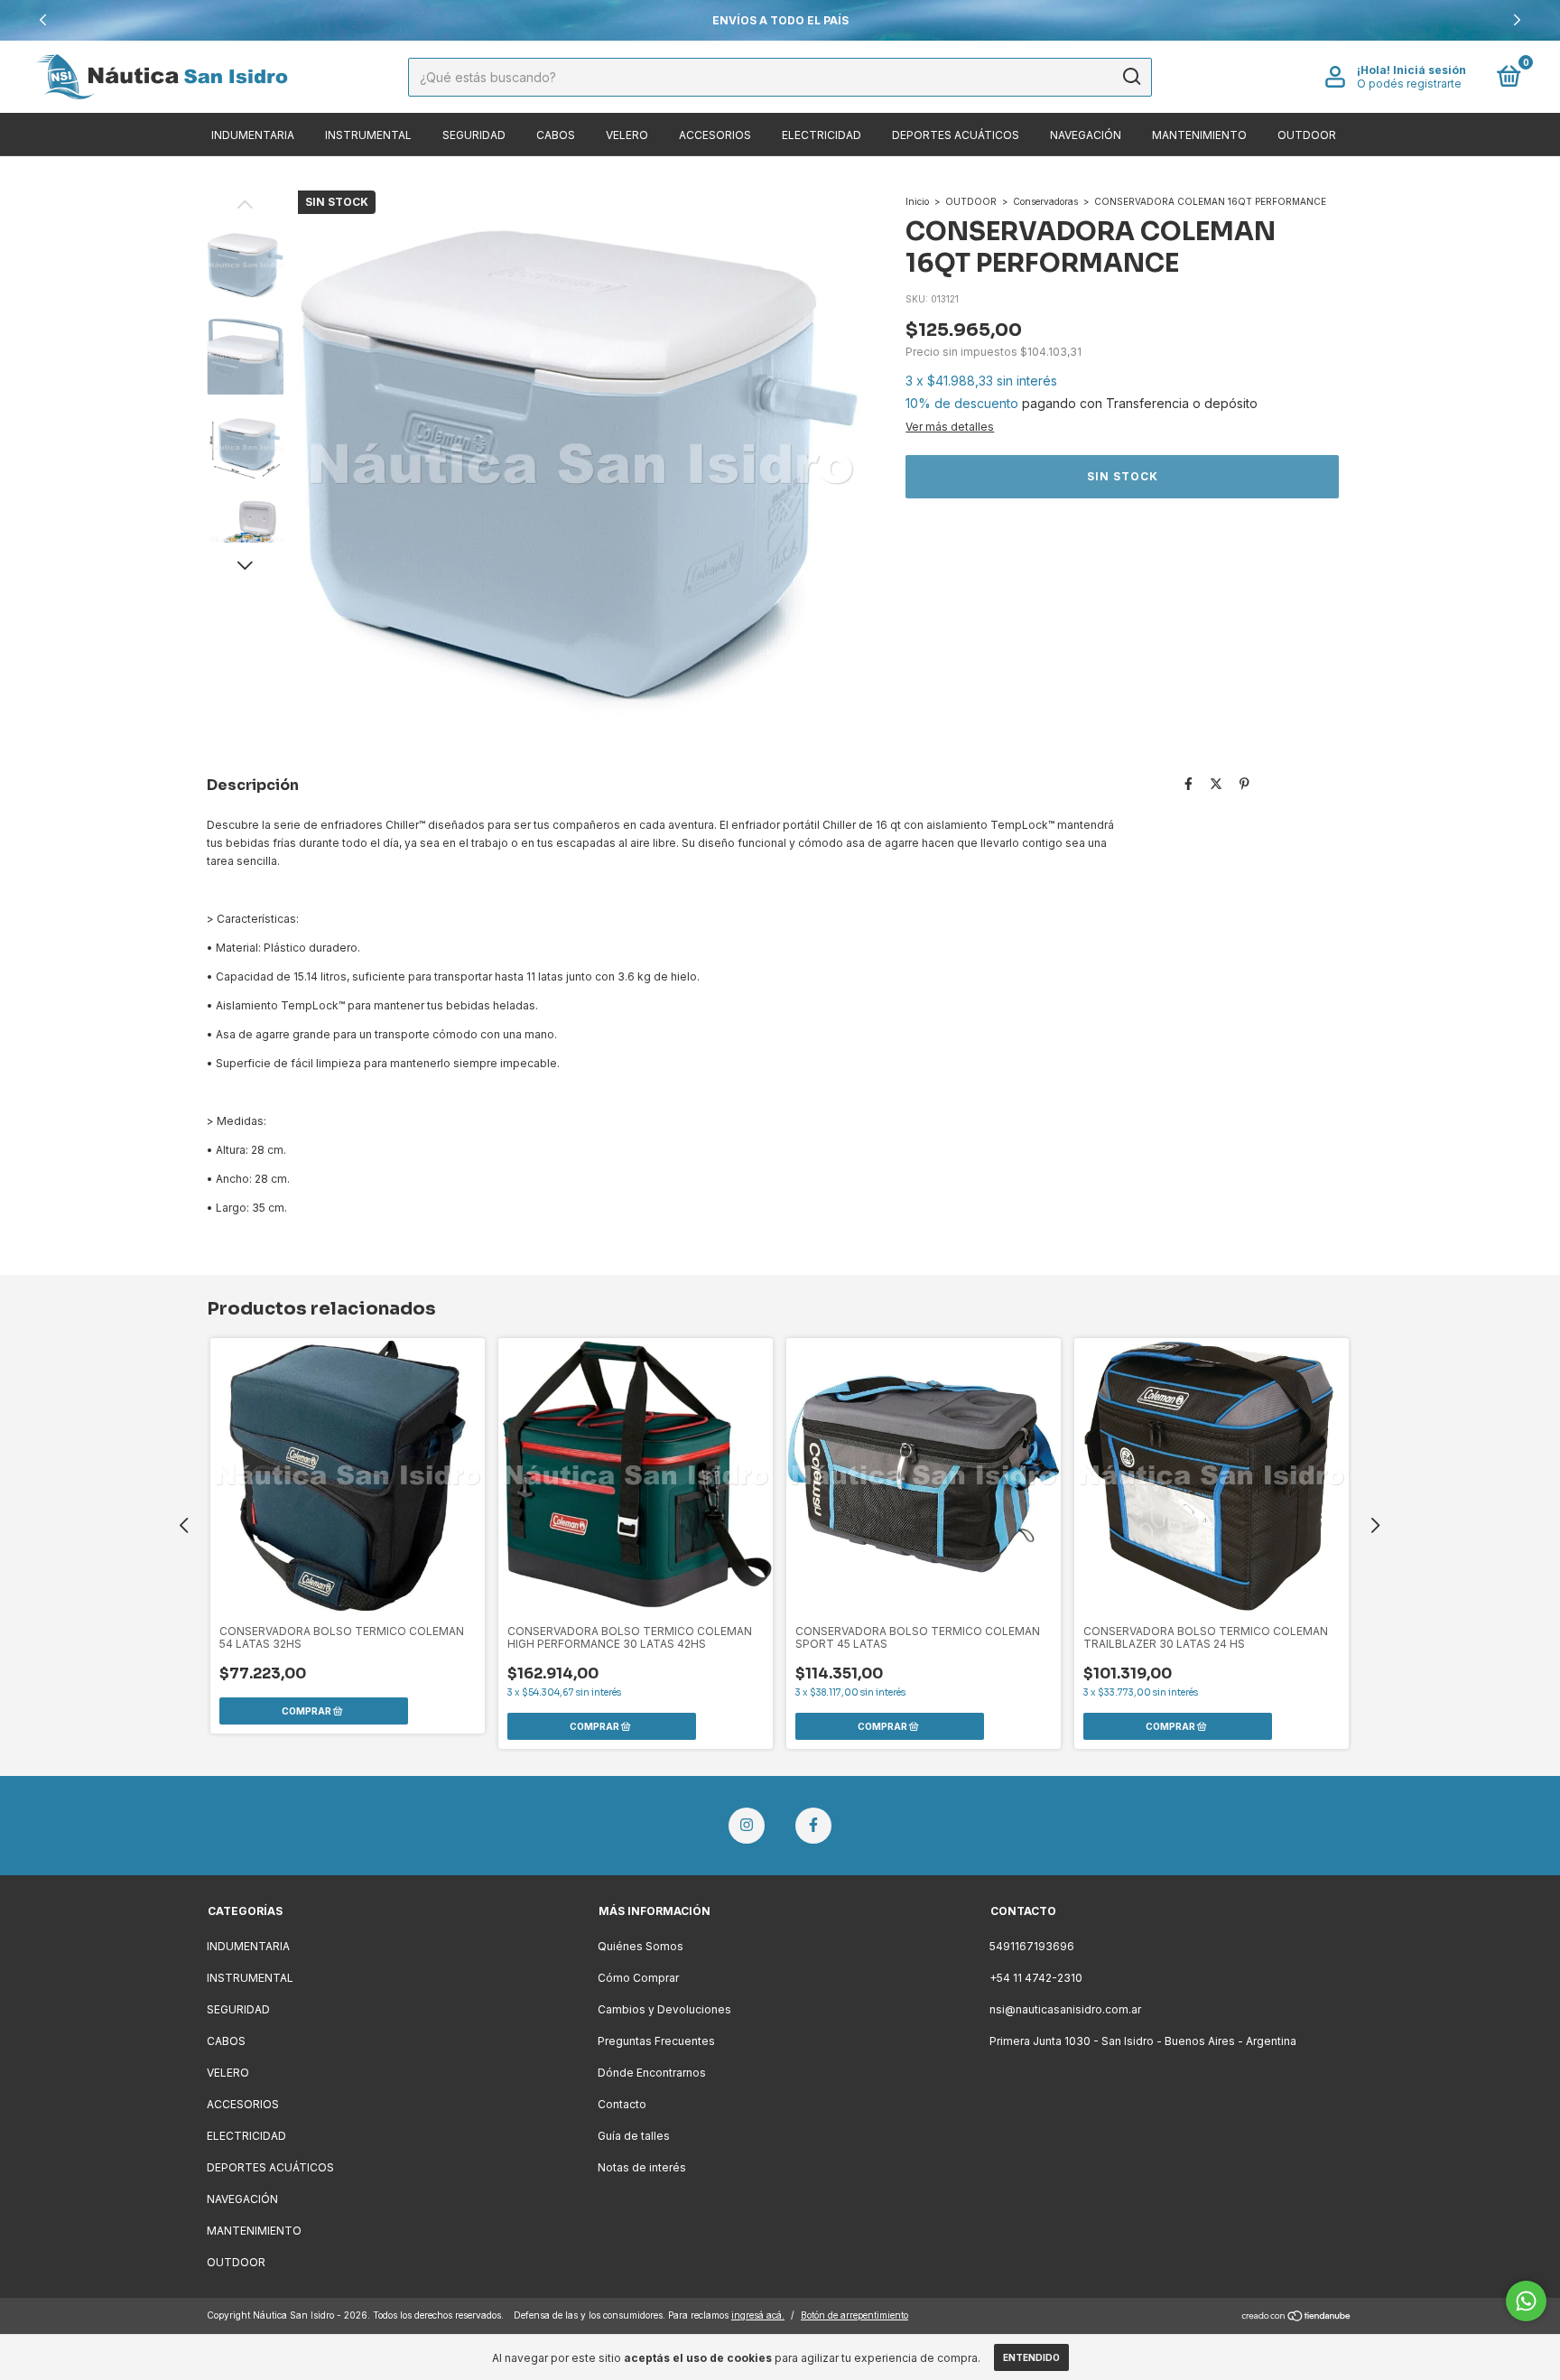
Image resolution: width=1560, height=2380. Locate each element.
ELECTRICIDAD (822, 135)
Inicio (917, 201)
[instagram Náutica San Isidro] (747, 1826)
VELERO (627, 135)
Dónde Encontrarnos (652, 2073)
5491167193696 (1032, 1946)
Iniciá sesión (1430, 70)
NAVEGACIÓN (1086, 135)
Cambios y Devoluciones (664, 2009)
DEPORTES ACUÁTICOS (956, 135)
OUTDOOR (1307, 135)
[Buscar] (1131, 77)
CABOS (556, 135)
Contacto (622, 2104)
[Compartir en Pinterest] (1244, 783)
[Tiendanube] (1297, 2317)
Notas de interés (642, 2167)
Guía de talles (634, 2136)
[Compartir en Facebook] (1189, 783)
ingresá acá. (758, 2315)
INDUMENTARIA (253, 135)
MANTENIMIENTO (1199, 135)
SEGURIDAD (474, 135)
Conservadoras (1045, 201)
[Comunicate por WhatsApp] (1526, 2301)
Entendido (1031, 2357)
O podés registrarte (1409, 84)
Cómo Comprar (638, 1978)
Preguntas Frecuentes (656, 2041)
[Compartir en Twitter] (1216, 783)
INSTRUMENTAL (368, 135)
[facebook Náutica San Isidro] (813, 1826)
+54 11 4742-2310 (1036, 1978)
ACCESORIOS (715, 135)
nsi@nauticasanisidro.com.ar (1065, 2009)
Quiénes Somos (641, 1946)
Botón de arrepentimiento (854, 2315)
